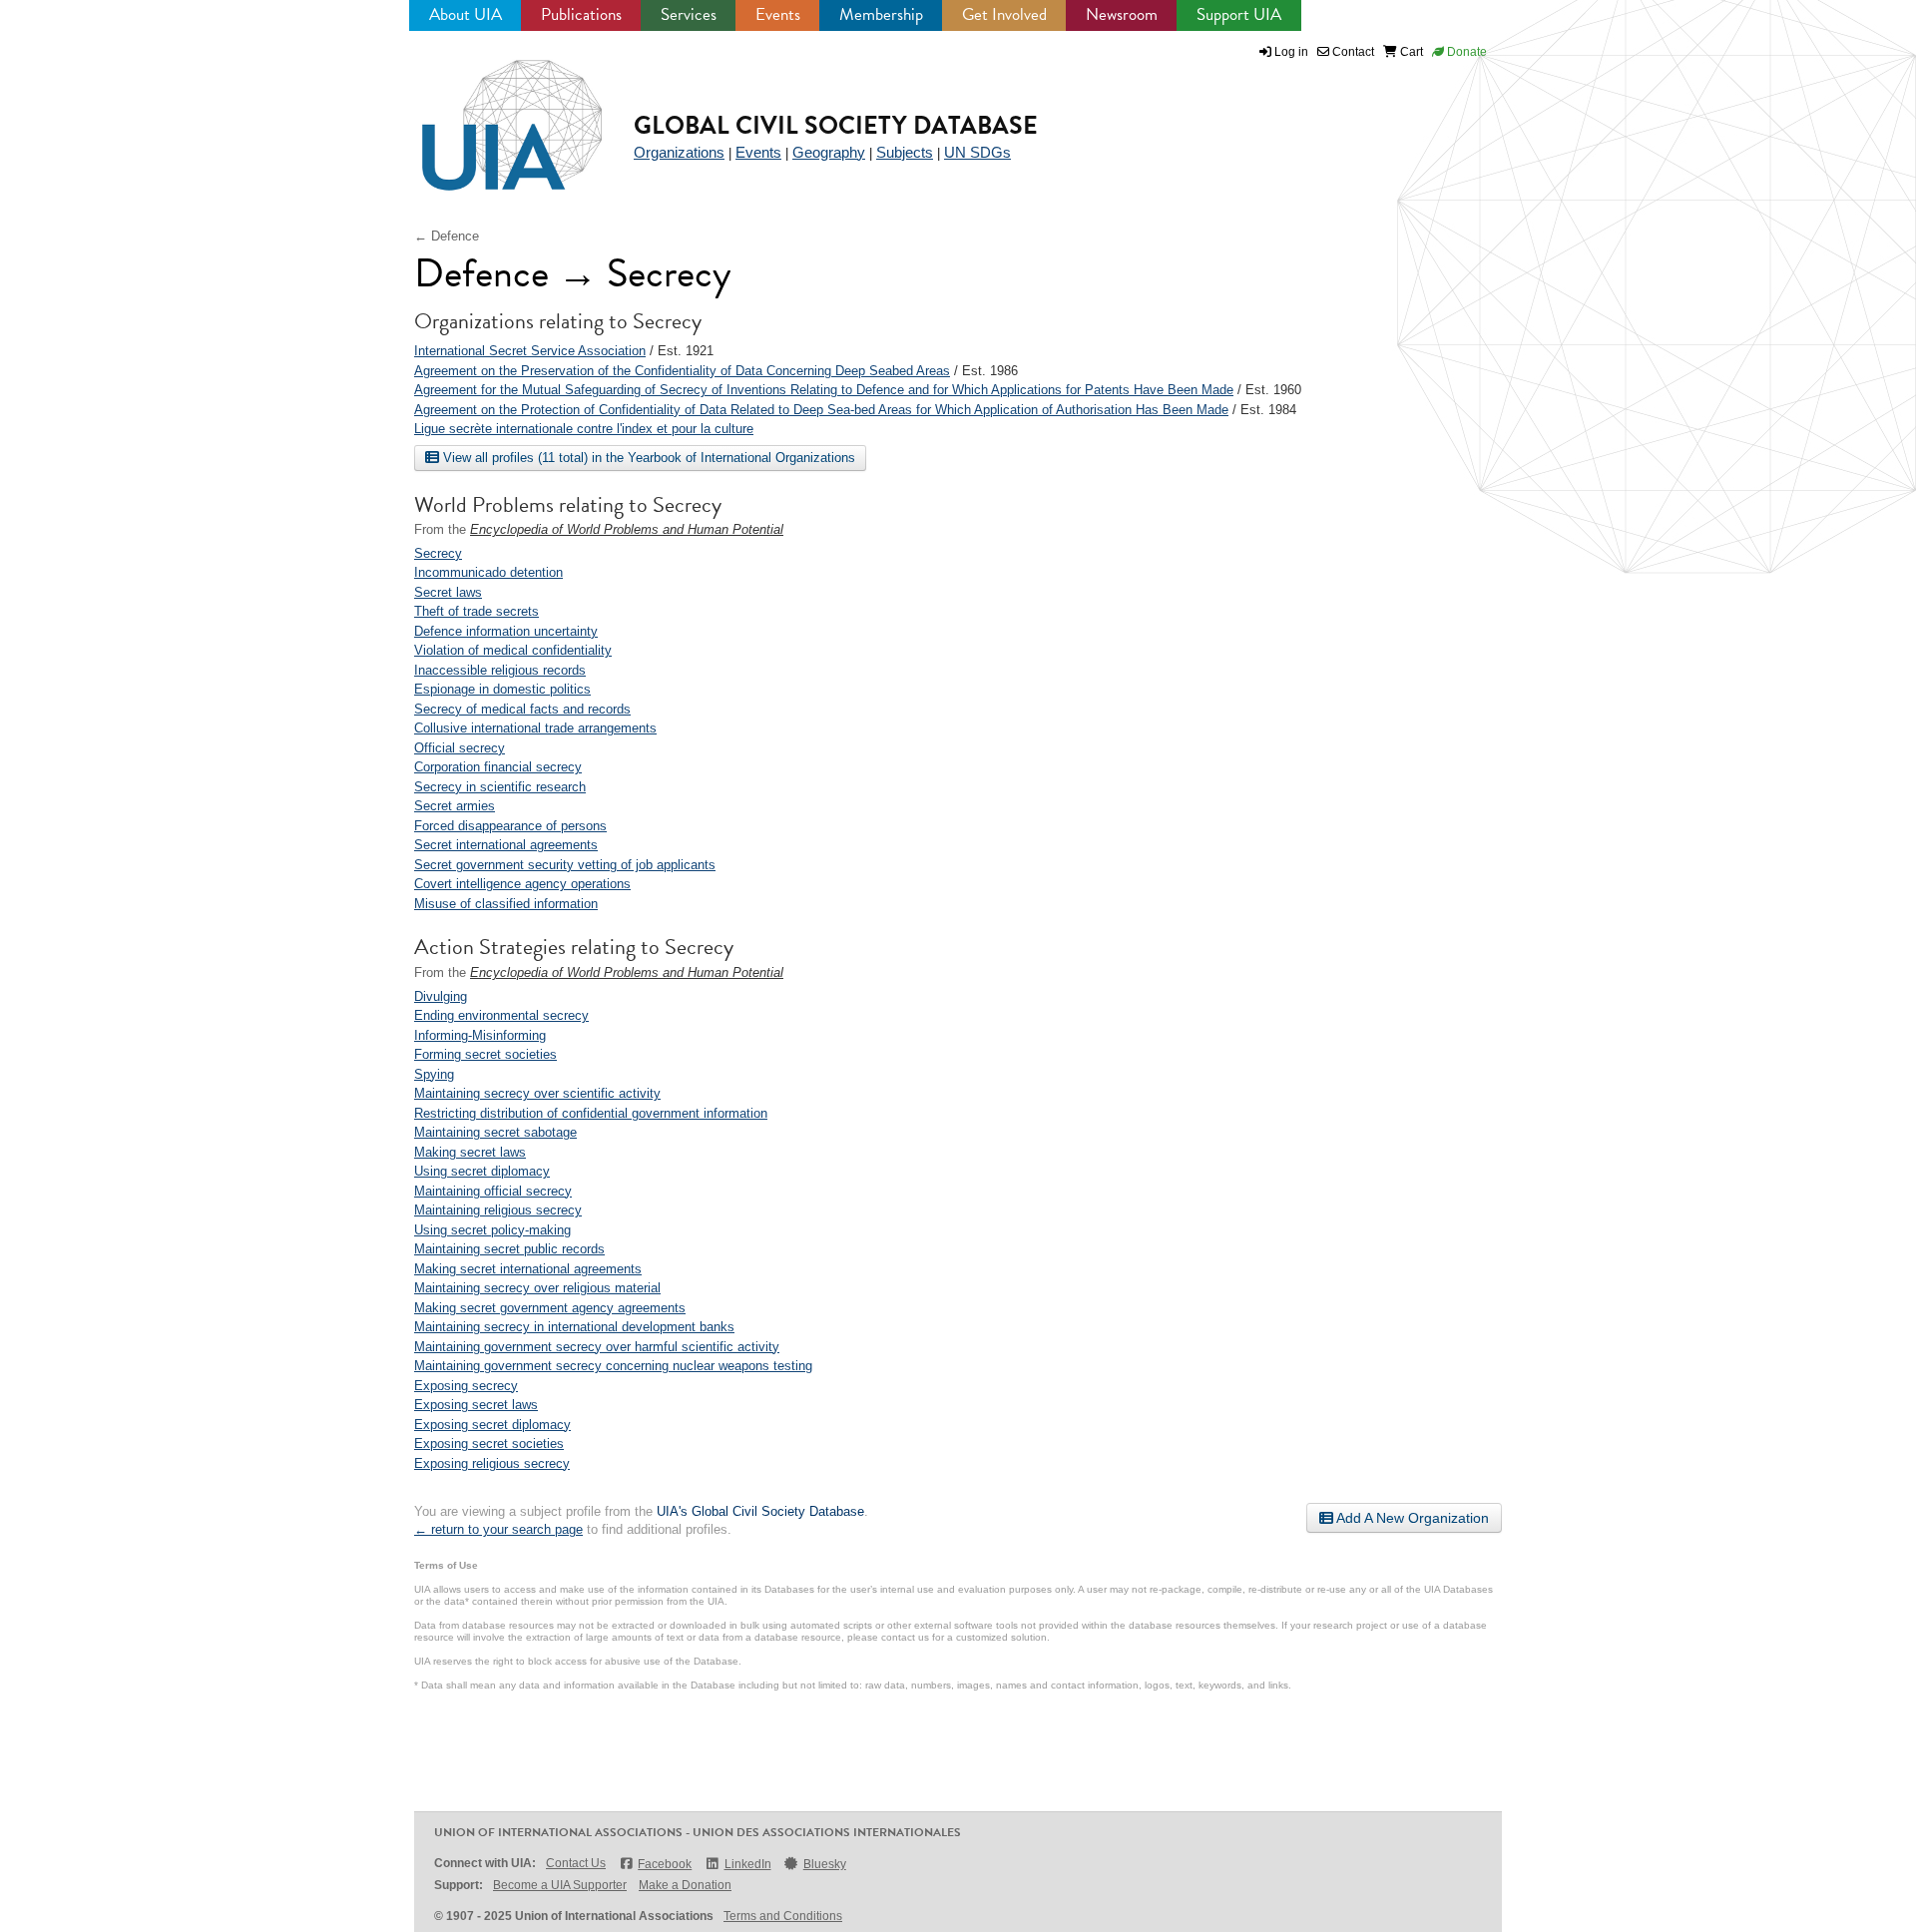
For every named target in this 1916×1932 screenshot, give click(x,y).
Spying (434, 1074)
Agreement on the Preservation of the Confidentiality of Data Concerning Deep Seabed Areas (682, 371)
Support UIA (1239, 14)
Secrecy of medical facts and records (522, 709)
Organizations (679, 152)
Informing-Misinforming (480, 1035)
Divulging (441, 996)
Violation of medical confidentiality (513, 650)
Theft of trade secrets (477, 611)
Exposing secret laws (476, 1405)
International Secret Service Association (530, 351)
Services (689, 14)
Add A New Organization (1411, 1518)
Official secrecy (460, 748)
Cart (1410, 52)
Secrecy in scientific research (500, 787)
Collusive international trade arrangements (535, 728)
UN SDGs (977, 152)
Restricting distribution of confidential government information (591, 1113)
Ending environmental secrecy (501, 1015)
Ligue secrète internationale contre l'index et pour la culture (584, 429)
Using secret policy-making (492, 1230)
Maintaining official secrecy (493, 1191)
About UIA (466, 14)
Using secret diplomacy (482, 1171)
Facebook (665, 1864)
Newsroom (1122, 14)
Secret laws (448, 592)
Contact (1352, 52)
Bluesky (825, 1864)
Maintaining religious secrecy (498, 1210)
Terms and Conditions (783, 1916)
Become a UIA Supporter (560, 1885)
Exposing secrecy (466, 1386)
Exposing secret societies (489, 1444)
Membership (881, 14)
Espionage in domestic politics (502, 689)
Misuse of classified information (506, 904)
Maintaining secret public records (509, 1249)
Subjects (905, 152)
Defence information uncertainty (506, 631)
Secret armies (455, 806)
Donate (1465, 52)
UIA (489, 114)
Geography (829, 152)
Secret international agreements (506, 845)
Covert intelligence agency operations (522, 884)
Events (778, 14)
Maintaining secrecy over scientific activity (537, 1093)
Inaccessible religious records (500, 670)
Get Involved (1004, 14)
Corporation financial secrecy (498, 767)
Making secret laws (470, 1152)
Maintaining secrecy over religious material (537, 1288)
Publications (581, 14)
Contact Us (576, 1863)
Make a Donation (685, 1885)
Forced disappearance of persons (510, 826)
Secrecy (438, 553)
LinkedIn (747, 1864)
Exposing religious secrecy (492, 1463)
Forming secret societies (485, 1054)
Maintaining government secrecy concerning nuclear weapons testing (613, 1366)
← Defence (447, 236)
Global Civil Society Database (836, 125)
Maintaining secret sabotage (495, 1132)
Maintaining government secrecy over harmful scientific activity (597, 1347)
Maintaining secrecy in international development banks (574, 1327)
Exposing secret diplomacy (492, 1425)
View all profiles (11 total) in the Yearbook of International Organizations (647, 458)
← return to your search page (498, 1529)
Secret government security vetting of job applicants (565, 865)
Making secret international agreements (528, 1269)
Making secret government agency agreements (550, 1308)
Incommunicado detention (488, 572)
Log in (1291, 52)
